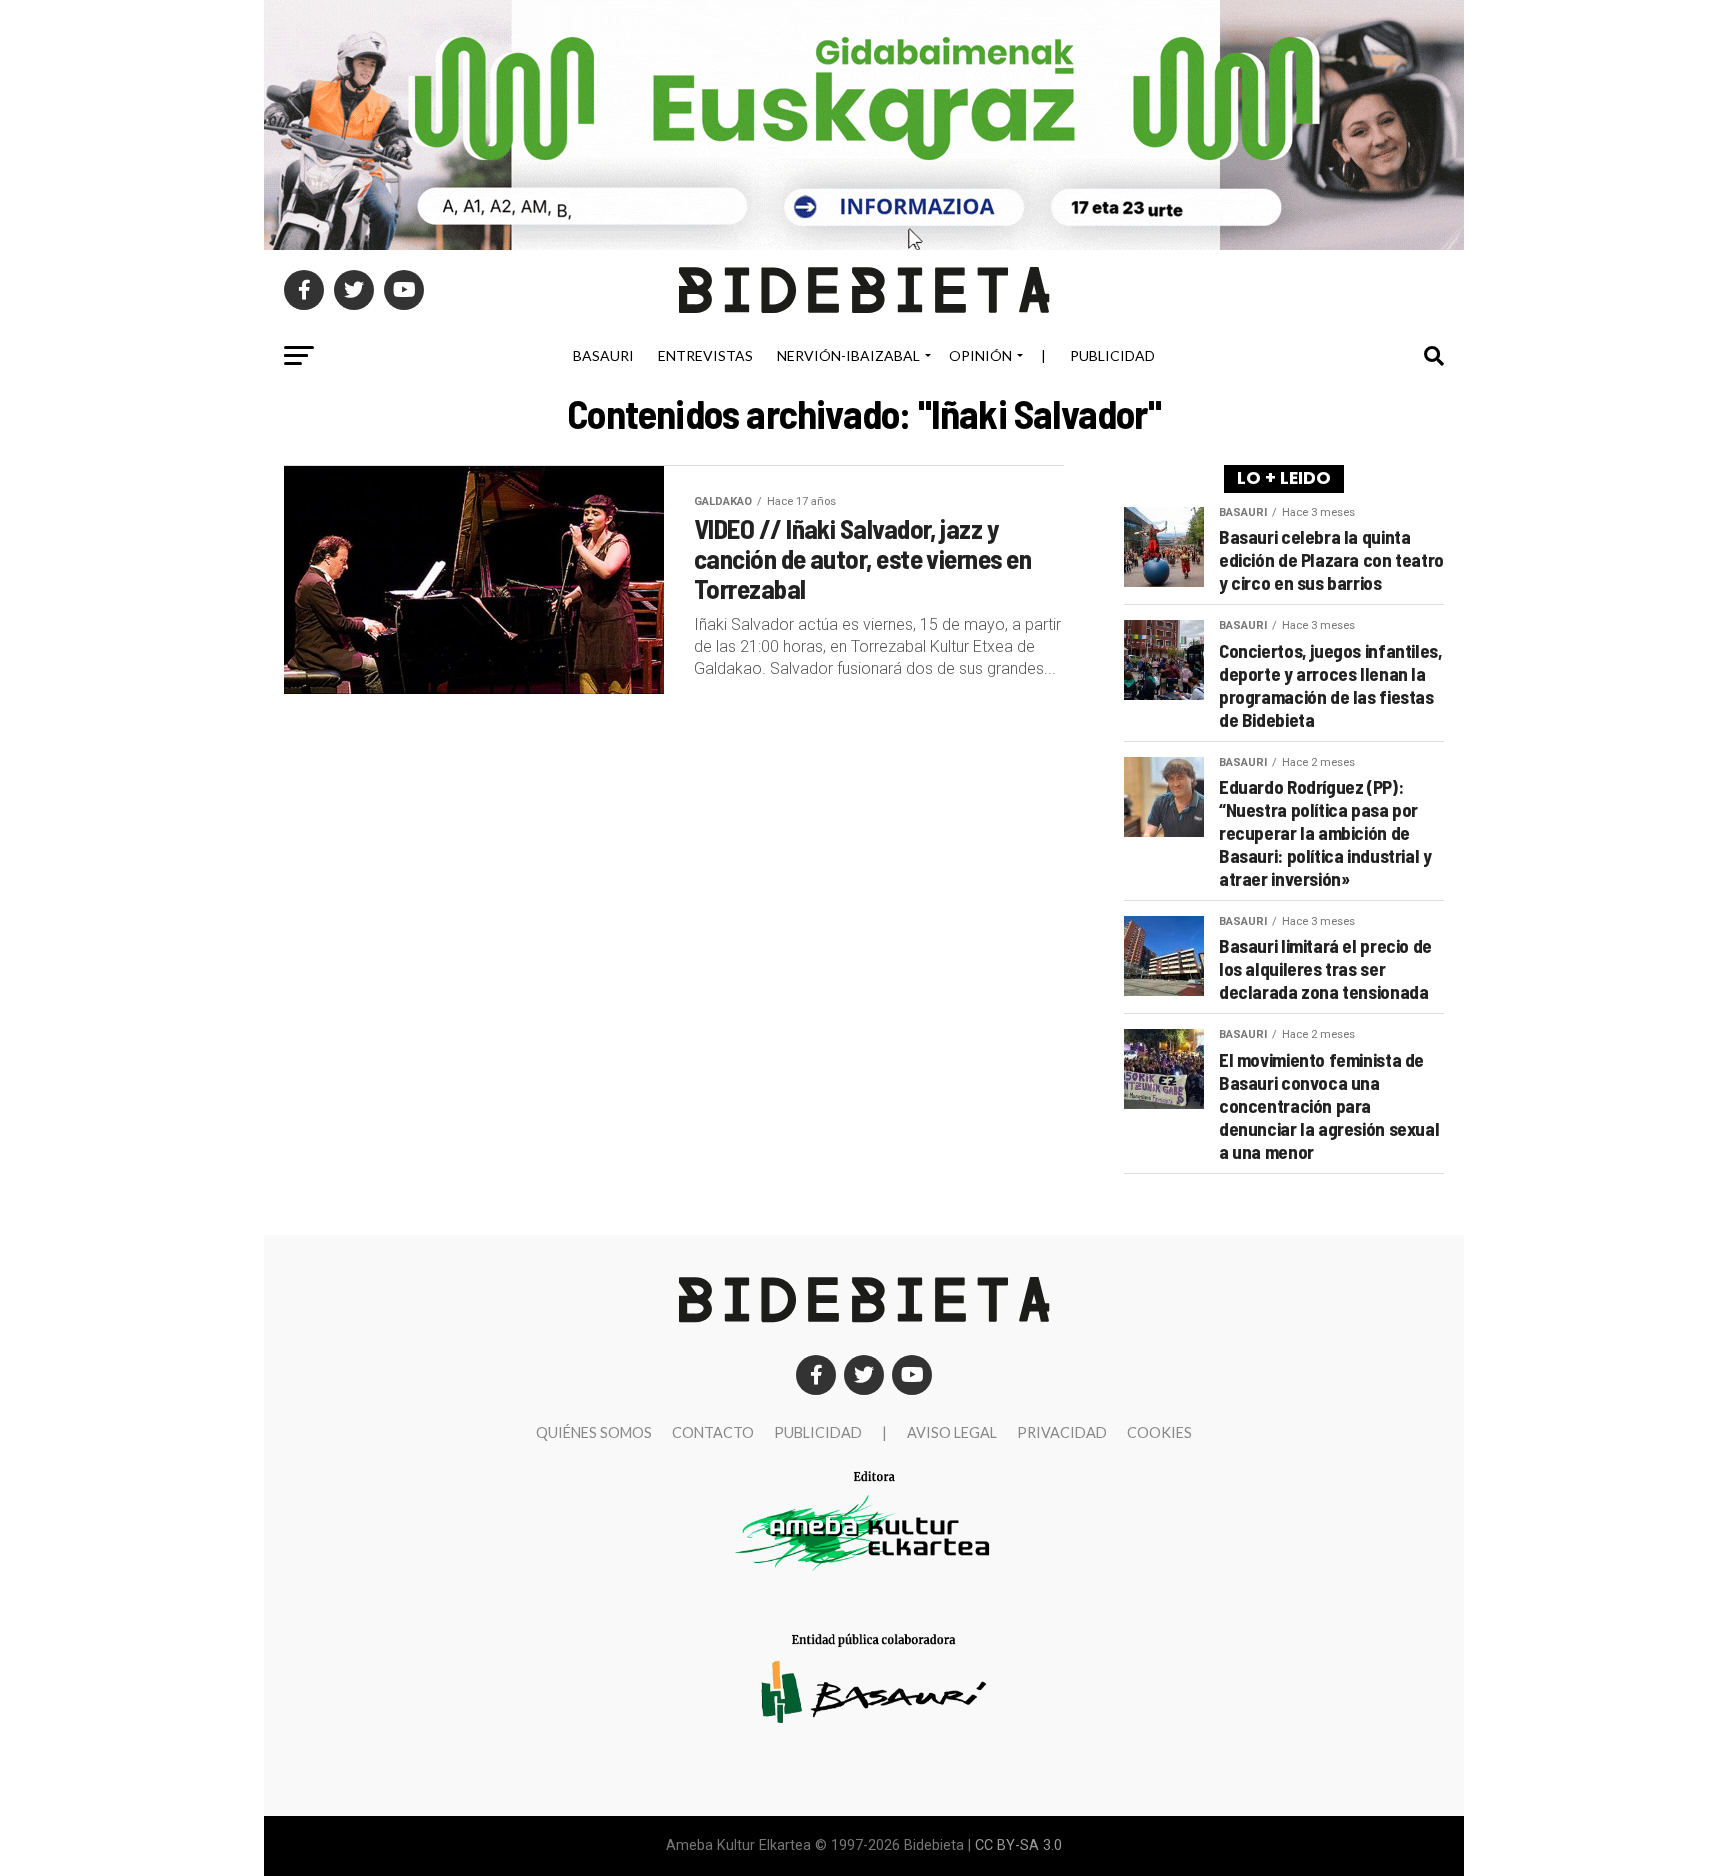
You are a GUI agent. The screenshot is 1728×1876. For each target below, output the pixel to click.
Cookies (1159, 1432)
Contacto (713, 1432)
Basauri (603, 355)
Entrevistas (705, 355)
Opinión (980, 355)
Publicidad (1112, 355)
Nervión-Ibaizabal (848, 355)
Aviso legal (952, 1432)
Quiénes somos (594, 1432)
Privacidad (1062, 1432)
